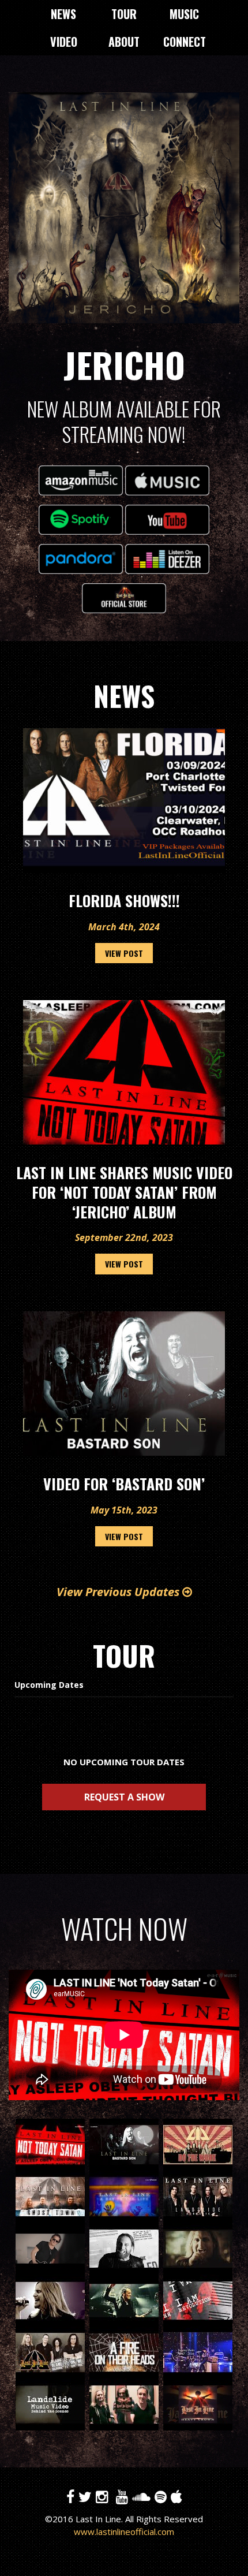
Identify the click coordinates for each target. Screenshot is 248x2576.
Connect (185, 42)
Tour (124, 14)
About (124, 42)
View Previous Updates (119, 1592)
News (63, 14)
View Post (124, 953)
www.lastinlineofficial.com (124, 2532)
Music (184, 14)
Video (64, 42)
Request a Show (124, 1797)
